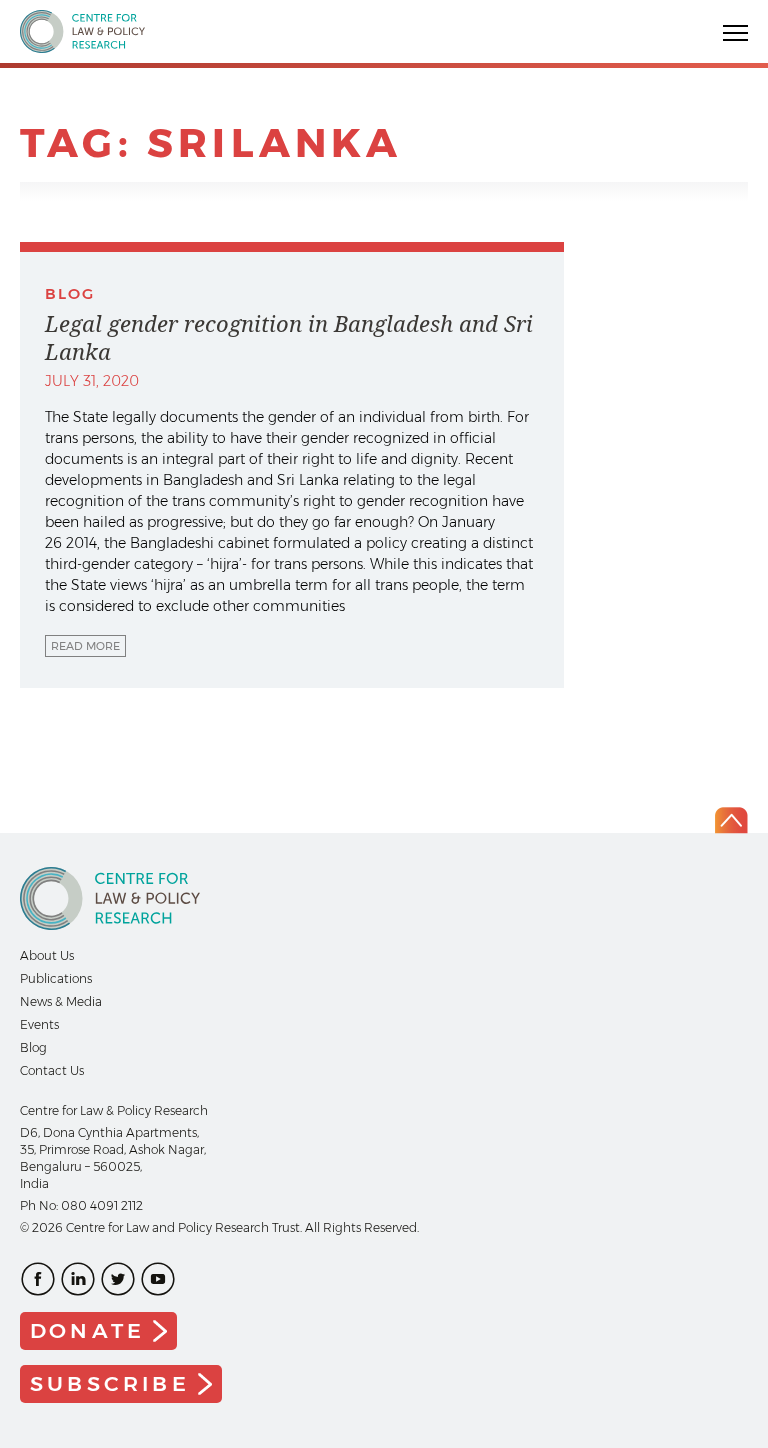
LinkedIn (78, 1279)
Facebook (38, 1279)
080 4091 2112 (102, 1205)
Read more (85, 646)
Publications (56, 978)
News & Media (61, 1001)
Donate (87, 1330)
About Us (47, 955)
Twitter (118, 1279)
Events (39, 1024)
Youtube (158, 1279)
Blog (33, 1047)
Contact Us (52, 1070)
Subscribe (110, 1383)
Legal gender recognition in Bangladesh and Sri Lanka (289, 338)
